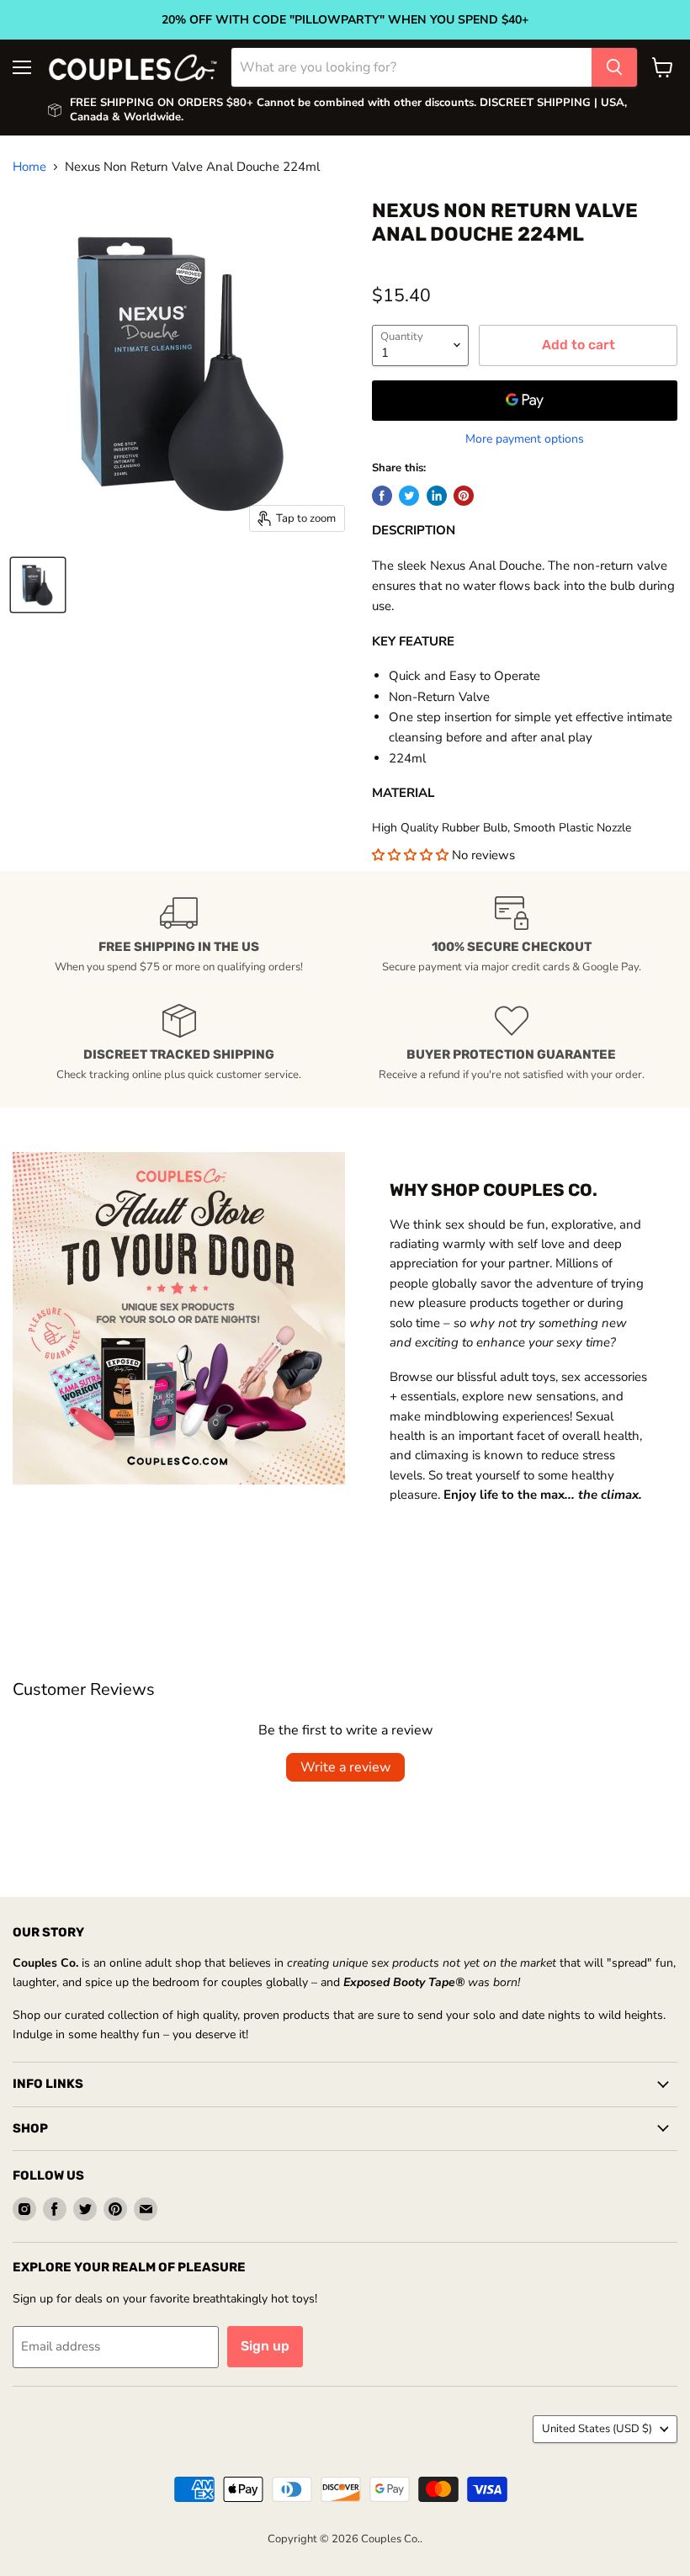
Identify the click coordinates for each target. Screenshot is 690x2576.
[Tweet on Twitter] (409, 496)
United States (597, 2429)
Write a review (345, 1767)
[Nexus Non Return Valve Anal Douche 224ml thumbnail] (38, 585)
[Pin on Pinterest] (464, 496)
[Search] (614, 67)
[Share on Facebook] (382, 496)
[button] (412, 855)
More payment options (525, 439)
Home (29, 167)
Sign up (265, 2346)
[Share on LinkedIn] (437, 496)
